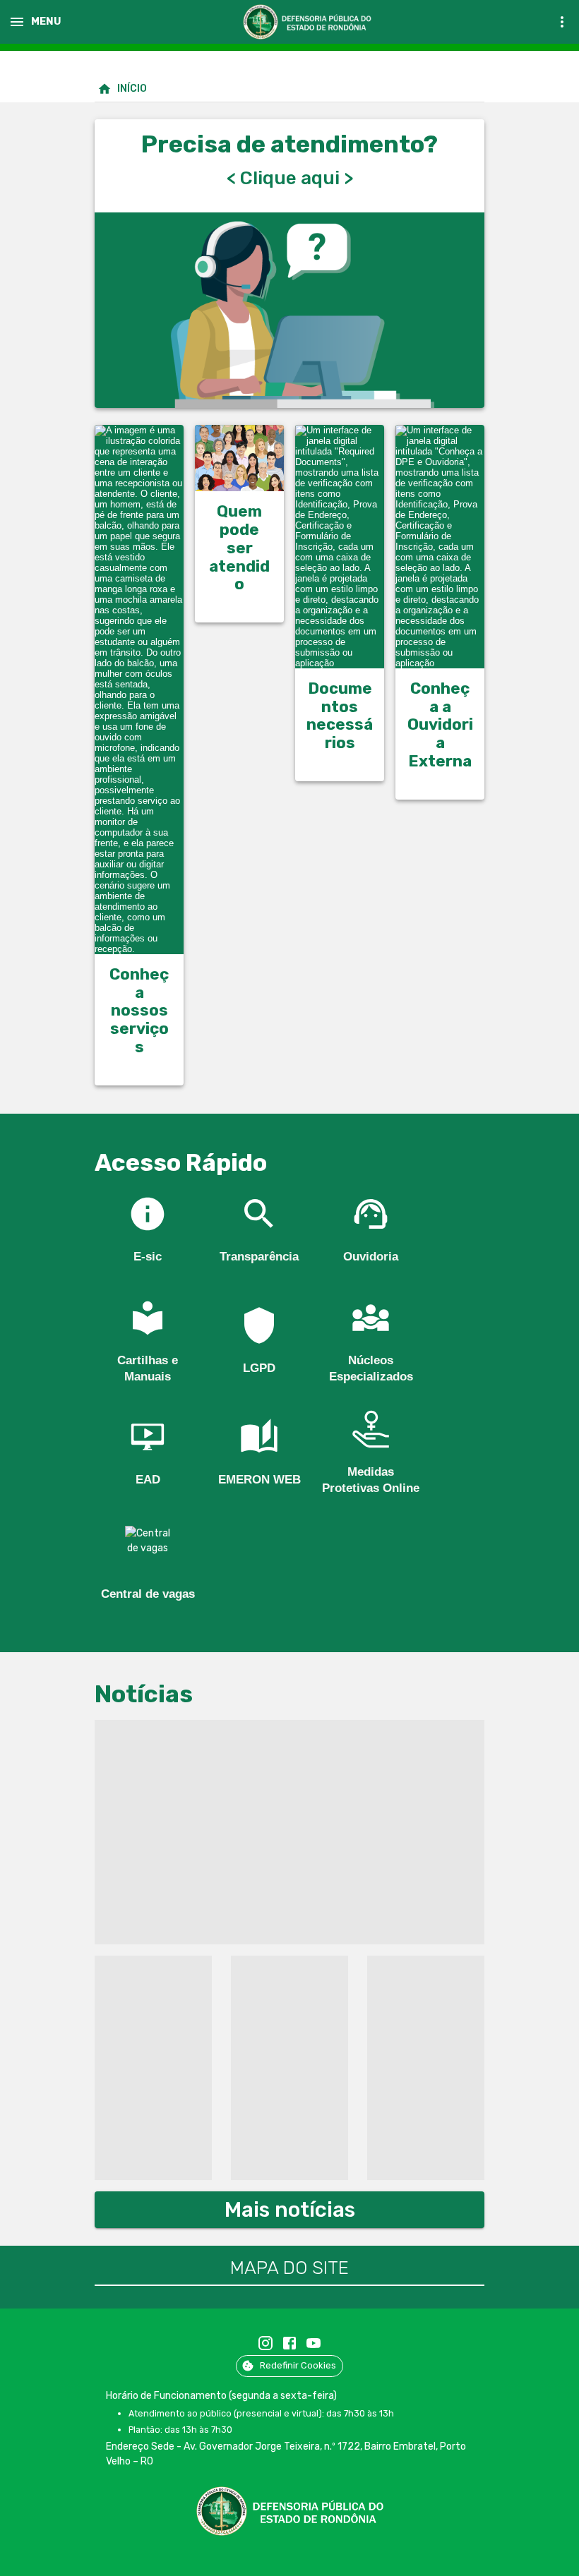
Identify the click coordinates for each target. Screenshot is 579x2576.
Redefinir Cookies (298, 2365)
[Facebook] (289, 2343)
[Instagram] (265, 2343)
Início (132, 89)
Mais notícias (290, 2210)
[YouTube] (314, 2343)
